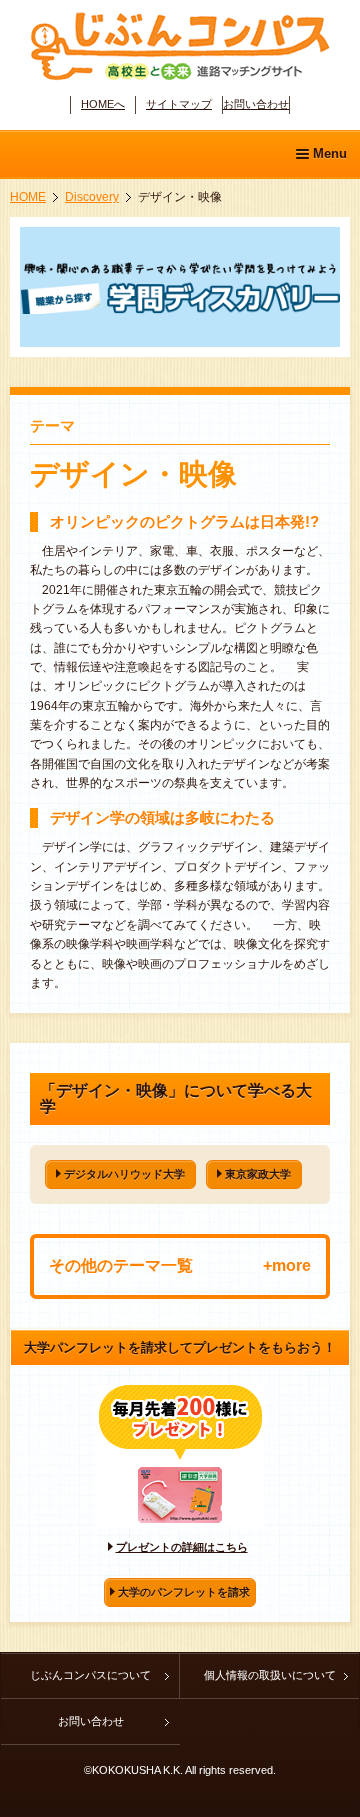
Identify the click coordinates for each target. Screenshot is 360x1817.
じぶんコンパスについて (90, 1675)
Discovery (92, 197)
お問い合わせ (256, 104)
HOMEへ (103, 104)
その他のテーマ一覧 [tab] (121, 1265)
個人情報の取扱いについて (270, 1675)
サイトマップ (179, 104)
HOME (28, 197)
